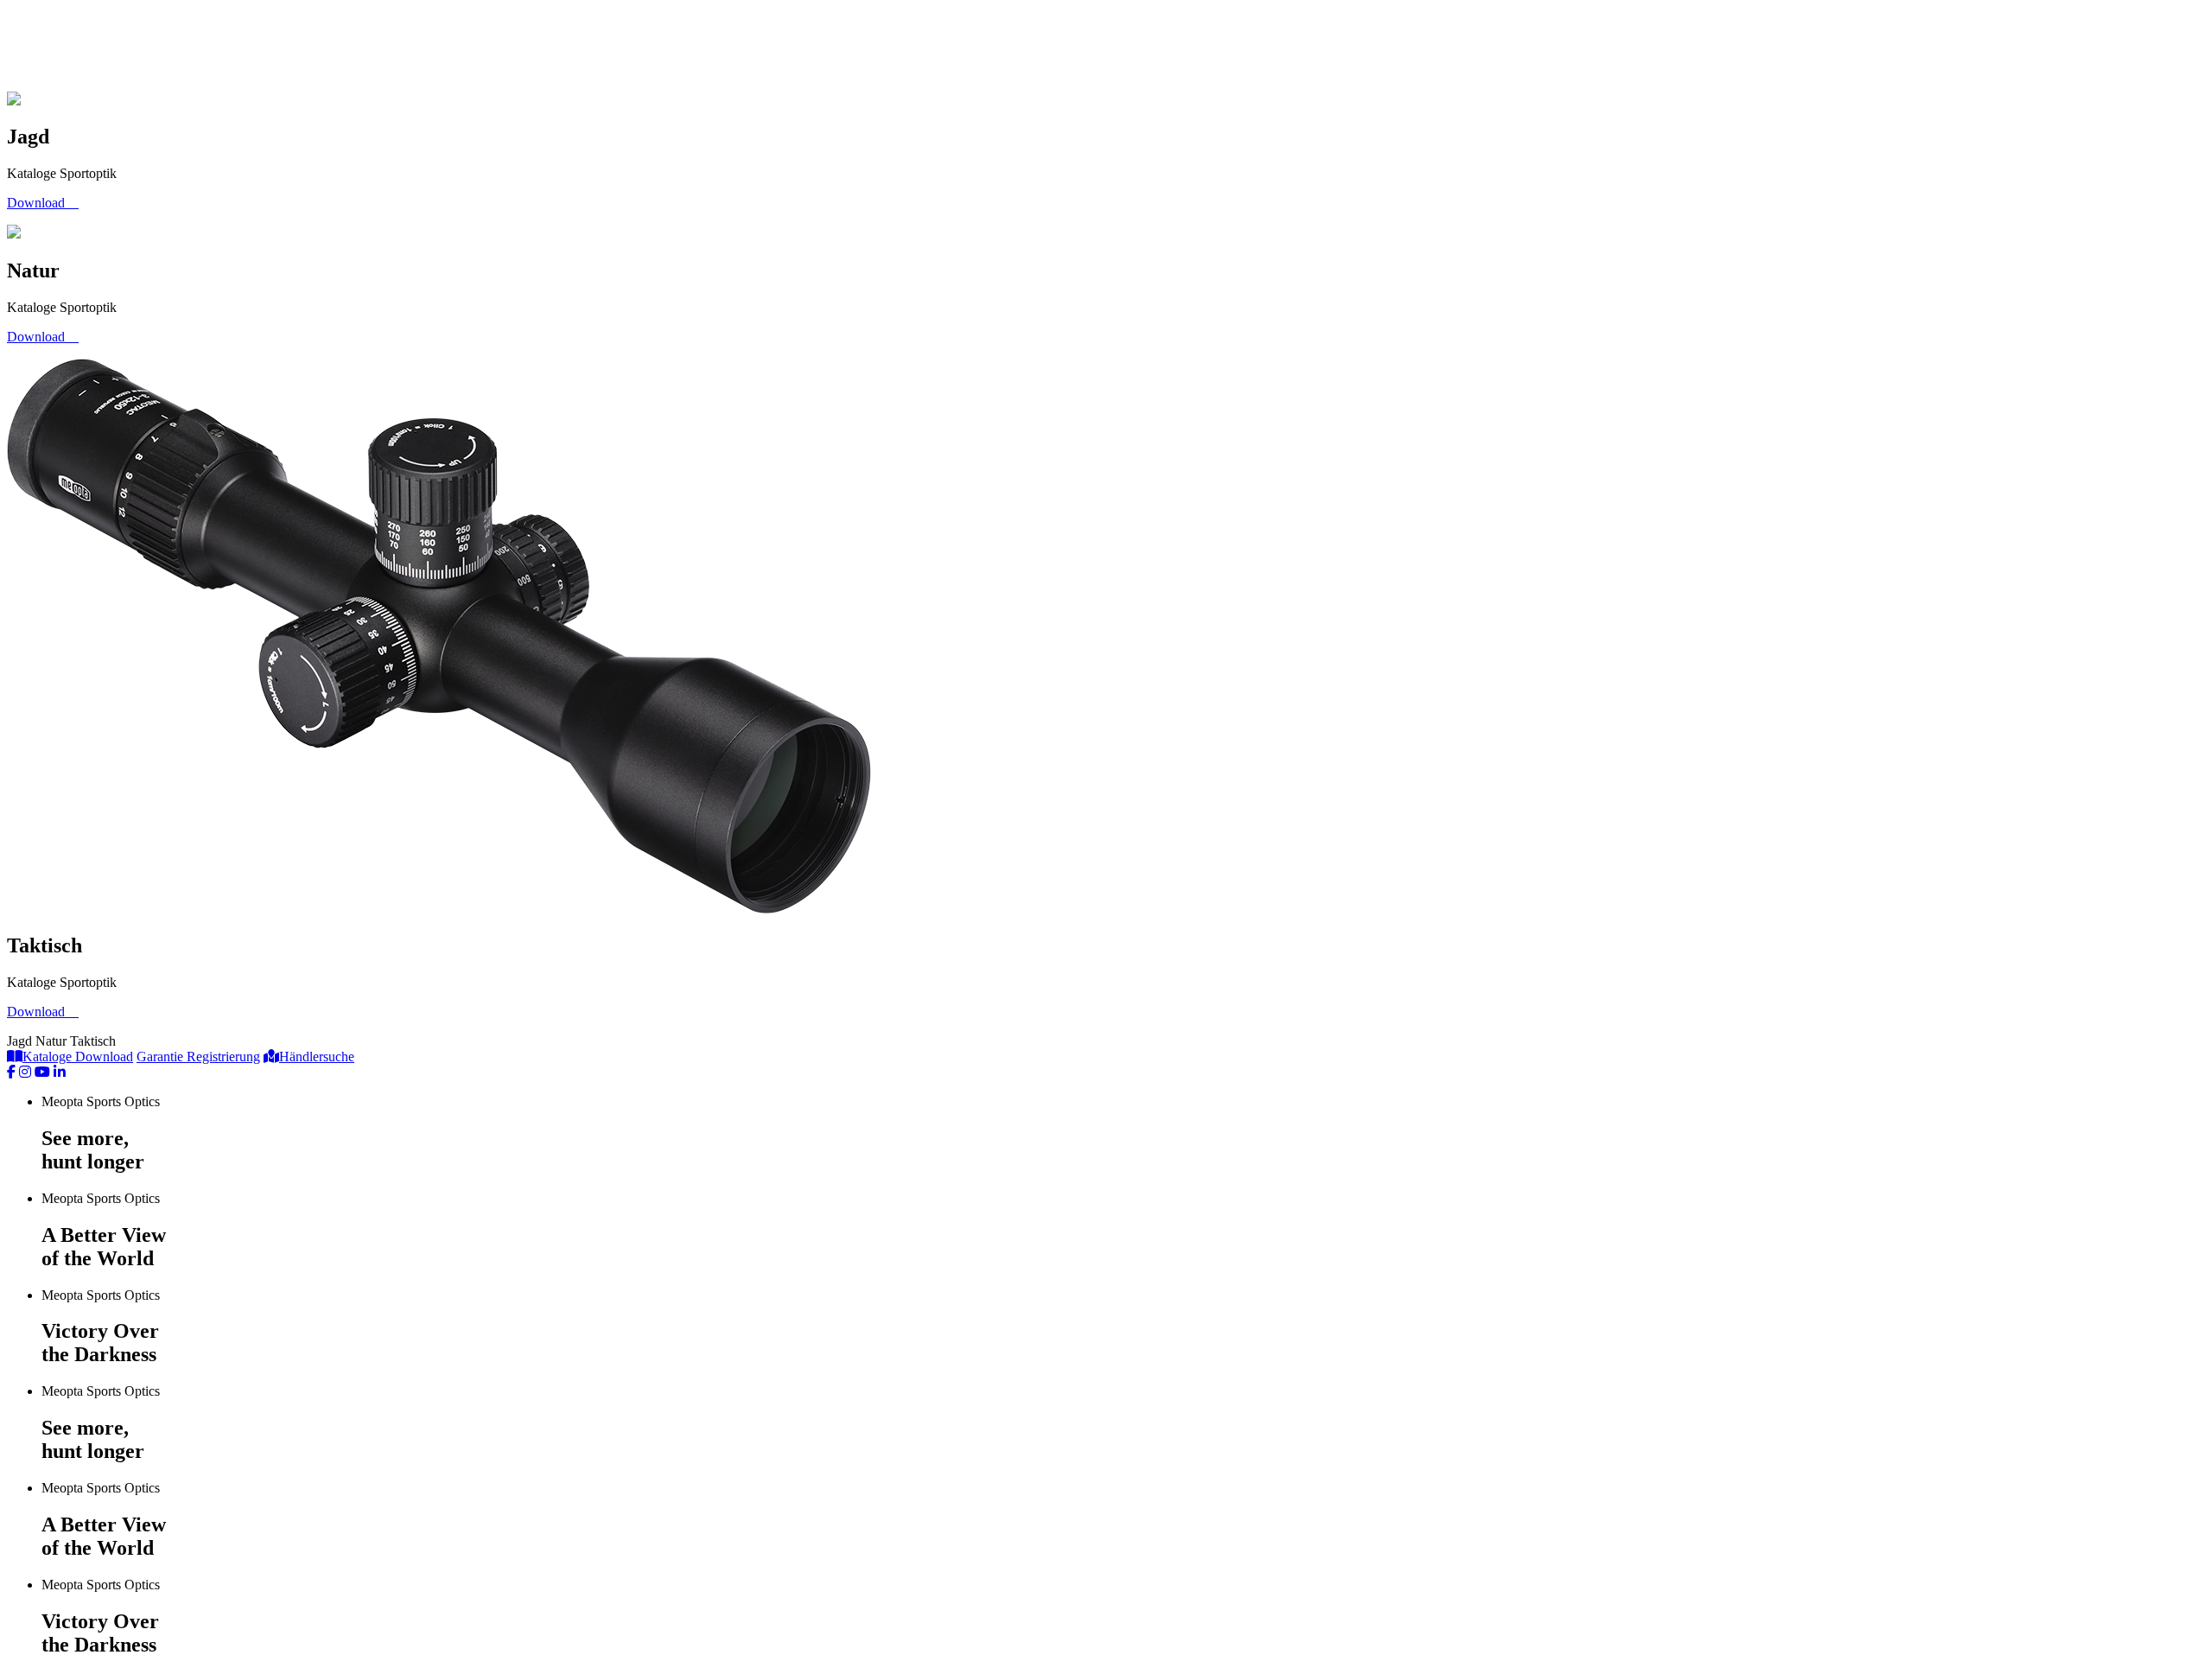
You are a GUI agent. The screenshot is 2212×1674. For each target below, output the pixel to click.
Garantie (165, 48)
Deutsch (518, 48)
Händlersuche (283, 48)
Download (61, 48)
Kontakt (402, 48)
